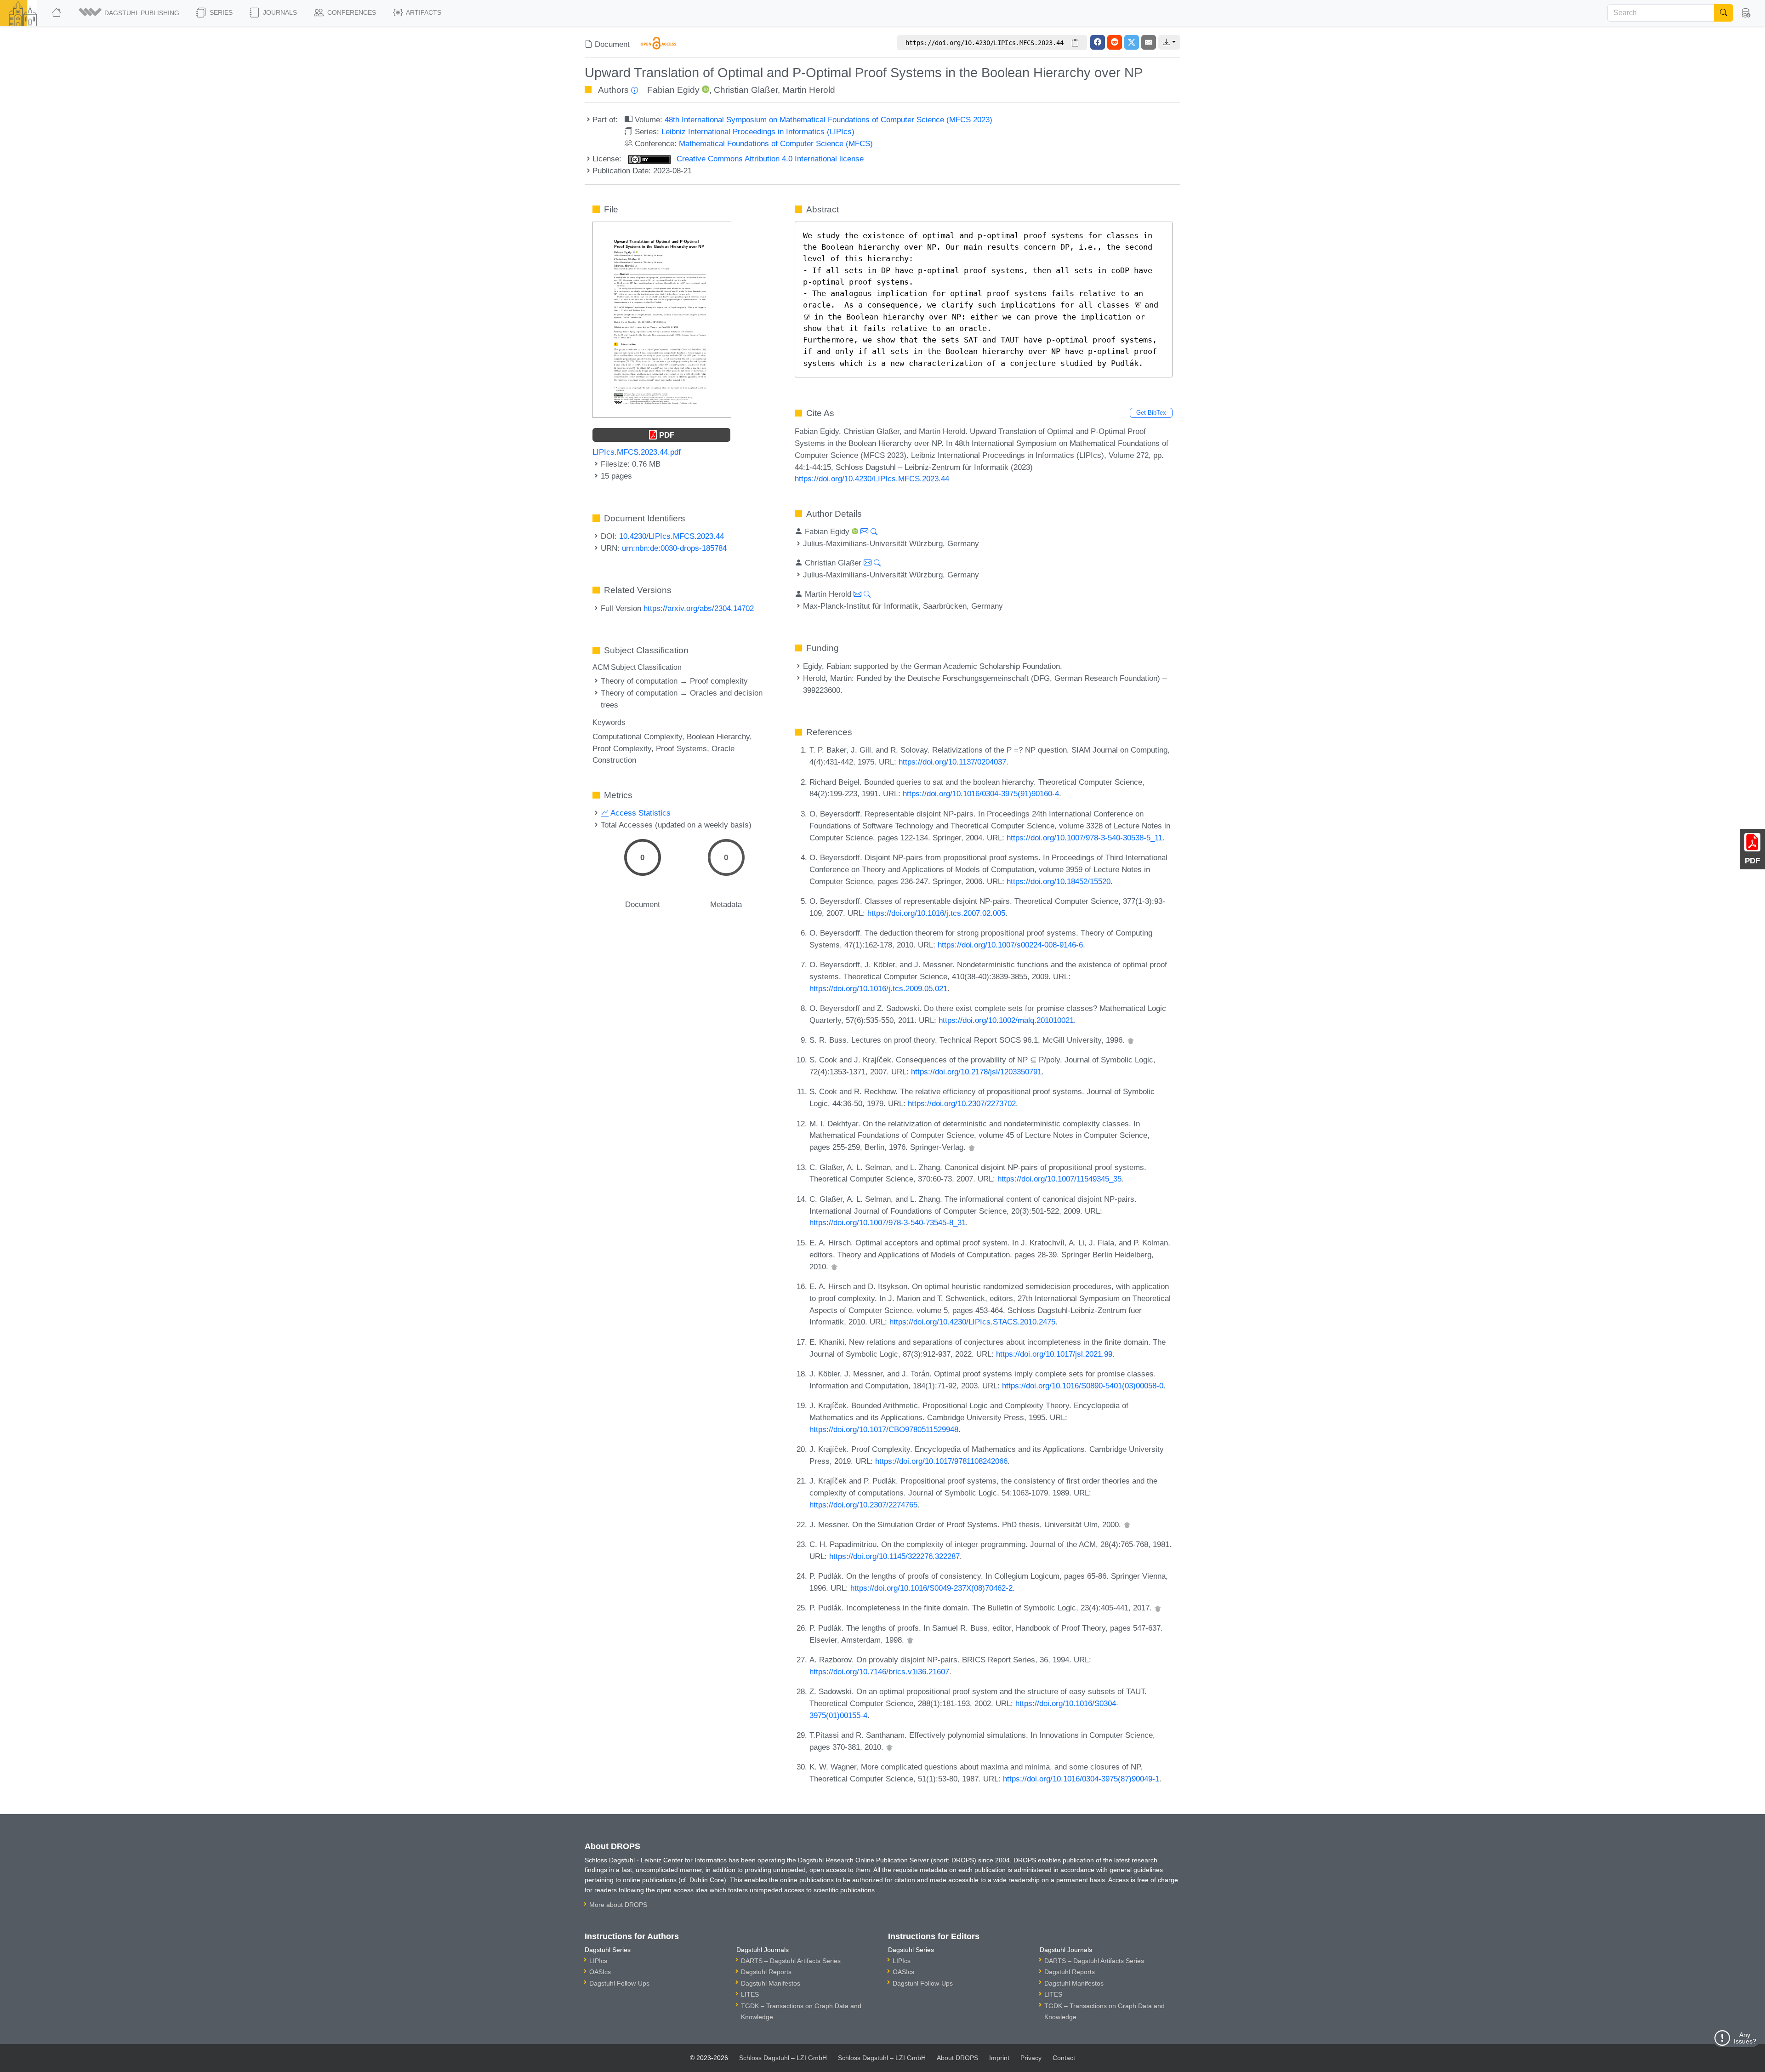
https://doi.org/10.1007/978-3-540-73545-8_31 (888, 1222)
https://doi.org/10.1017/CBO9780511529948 (884, 1429)
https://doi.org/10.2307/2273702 (962, 1103)
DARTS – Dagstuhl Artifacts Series (791, 1961)
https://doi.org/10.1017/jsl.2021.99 (1054, 1354)
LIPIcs (598, 1961)
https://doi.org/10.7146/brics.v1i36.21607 (879, 1672)
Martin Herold (809, 90)
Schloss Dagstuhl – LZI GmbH (783, 2058)
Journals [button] (279, 12)
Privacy (1031, 2058)
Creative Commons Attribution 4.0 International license (769, 159)
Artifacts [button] (423, 12)
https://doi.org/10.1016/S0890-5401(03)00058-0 (1083, 1386)
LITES (750, 1994)
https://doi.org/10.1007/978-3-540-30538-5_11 (1085, 838)
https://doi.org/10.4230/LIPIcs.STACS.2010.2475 (972, 1322)
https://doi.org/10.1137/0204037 (952, 762)
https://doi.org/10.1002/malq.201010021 (1006, 1020)
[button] (130, 13)
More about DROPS (618, 1905)
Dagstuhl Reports (766, 1972)
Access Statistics (640, 813)
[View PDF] (662, 319)
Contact (1064, 2058)
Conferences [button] (351, 12)
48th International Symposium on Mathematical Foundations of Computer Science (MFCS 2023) (828, 120)
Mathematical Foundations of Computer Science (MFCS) (776, 143)
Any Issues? (1745, 2038)
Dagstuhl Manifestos (771, 1983)
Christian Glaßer (746, 90)
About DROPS (957, 2058)
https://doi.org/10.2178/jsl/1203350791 (976, 1072)
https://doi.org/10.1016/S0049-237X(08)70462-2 (931, 1588)
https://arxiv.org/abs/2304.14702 (699, 608)
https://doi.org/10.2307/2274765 (863, 1505)
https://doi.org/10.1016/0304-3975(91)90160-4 (981, 793)
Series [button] (220, 12)
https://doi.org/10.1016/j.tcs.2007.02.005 (936, 913)
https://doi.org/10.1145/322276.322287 (894, 1556)
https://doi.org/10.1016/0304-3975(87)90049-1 (1081, 1779)
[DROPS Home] (57, 13)
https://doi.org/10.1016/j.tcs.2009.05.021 (878, 988)
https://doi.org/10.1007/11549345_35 (1059, 1179)
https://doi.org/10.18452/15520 (1059, 881)
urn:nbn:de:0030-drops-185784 (674, 548)
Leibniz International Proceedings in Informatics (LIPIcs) (758, 131)
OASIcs (600, 1972)
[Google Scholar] (1131, 1040)
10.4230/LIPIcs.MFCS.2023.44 (672, 536)
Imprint (999, 2058)
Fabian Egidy (673, 90)
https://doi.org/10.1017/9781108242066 (941, 1461)
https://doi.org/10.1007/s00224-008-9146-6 (1010, 945)
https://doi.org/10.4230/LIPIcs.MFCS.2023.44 (872, 479)
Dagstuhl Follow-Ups (619, 1983)
